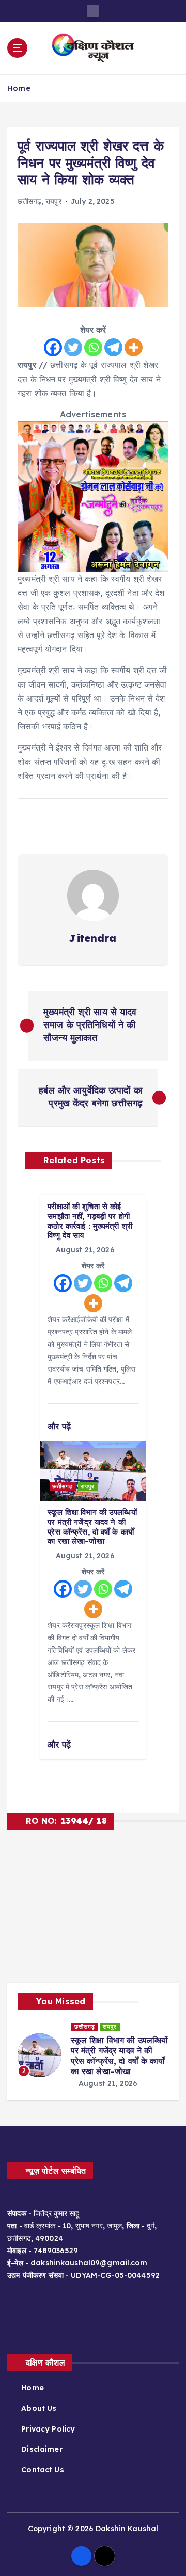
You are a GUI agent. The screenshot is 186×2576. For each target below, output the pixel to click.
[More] (134, 347)
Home (19, 88)
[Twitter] (73, 347)
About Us (39, 2398)
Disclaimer (42, 2439)
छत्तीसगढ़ (29, 201)
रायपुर (53, 201)
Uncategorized (100, 2027)
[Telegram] (113, 347)
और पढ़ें (60, 1426)
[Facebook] (53, 347)
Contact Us (42, 2459)
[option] (93, 2050)
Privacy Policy (48, 2419)
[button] (146, 2002)
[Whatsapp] (93, 347)
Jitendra (93, 938)
